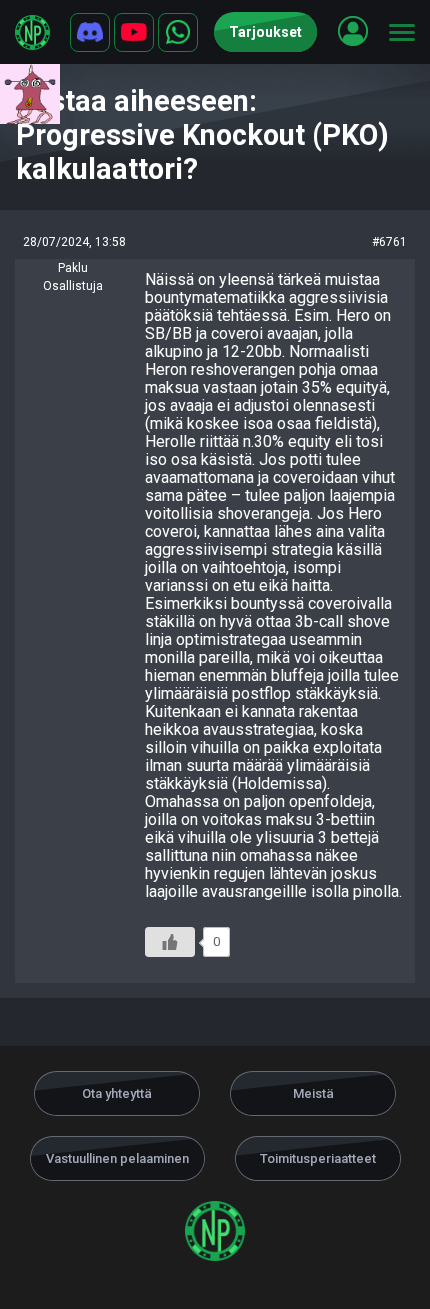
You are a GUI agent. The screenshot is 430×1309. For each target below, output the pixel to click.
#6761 (389, 242)
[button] (353, 31)
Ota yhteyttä (117, 1093)
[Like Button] (170, 942)
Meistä (313, 1093)
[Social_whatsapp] (178, 32)
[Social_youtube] (134, 32)
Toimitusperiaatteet (318, 1158)
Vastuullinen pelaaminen (117, 1158)
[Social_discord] (90, 32)
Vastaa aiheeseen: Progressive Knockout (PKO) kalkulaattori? (202, 135)
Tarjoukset (265, 32)
